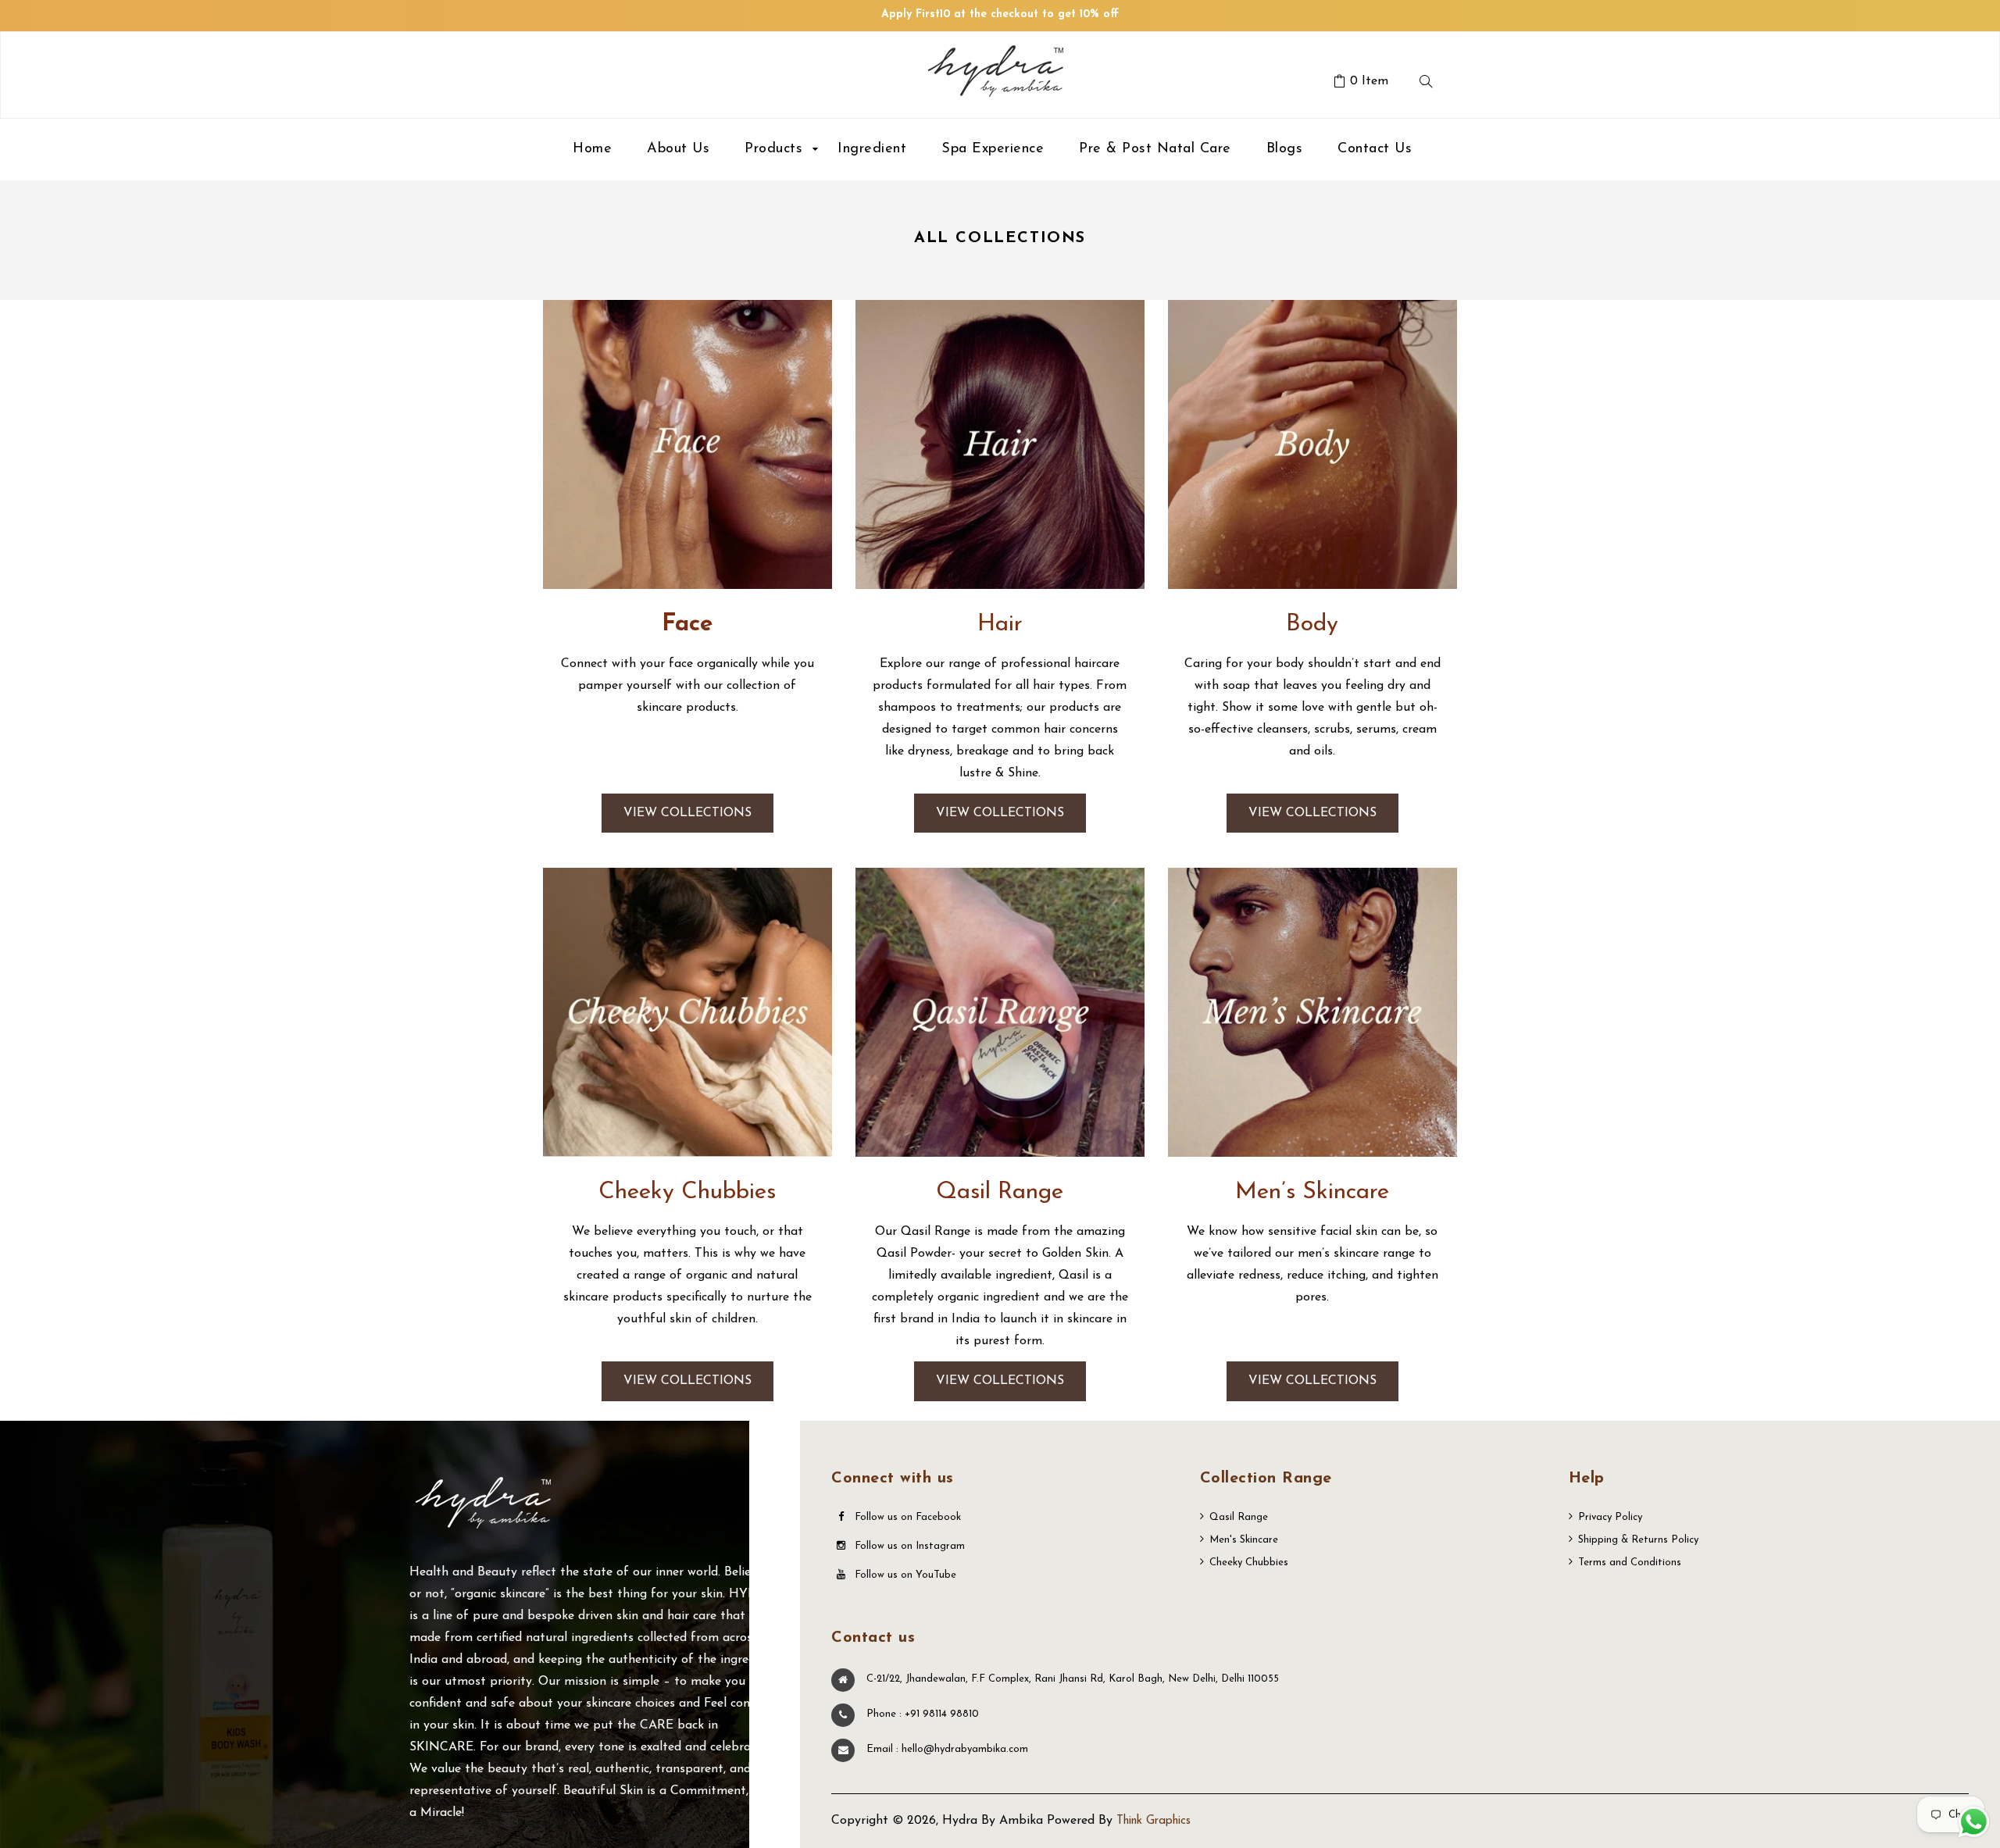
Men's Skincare (1244, 1540)
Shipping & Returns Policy (1638, 1540)
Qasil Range (1239, 1517)
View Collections (687, 813)
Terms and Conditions (1630, 1563)
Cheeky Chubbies (1249, 1563)
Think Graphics (1154, 1821)
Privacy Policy (1610, 1517)
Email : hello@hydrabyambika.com (947, 1749)
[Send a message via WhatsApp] (1974, 1822)
